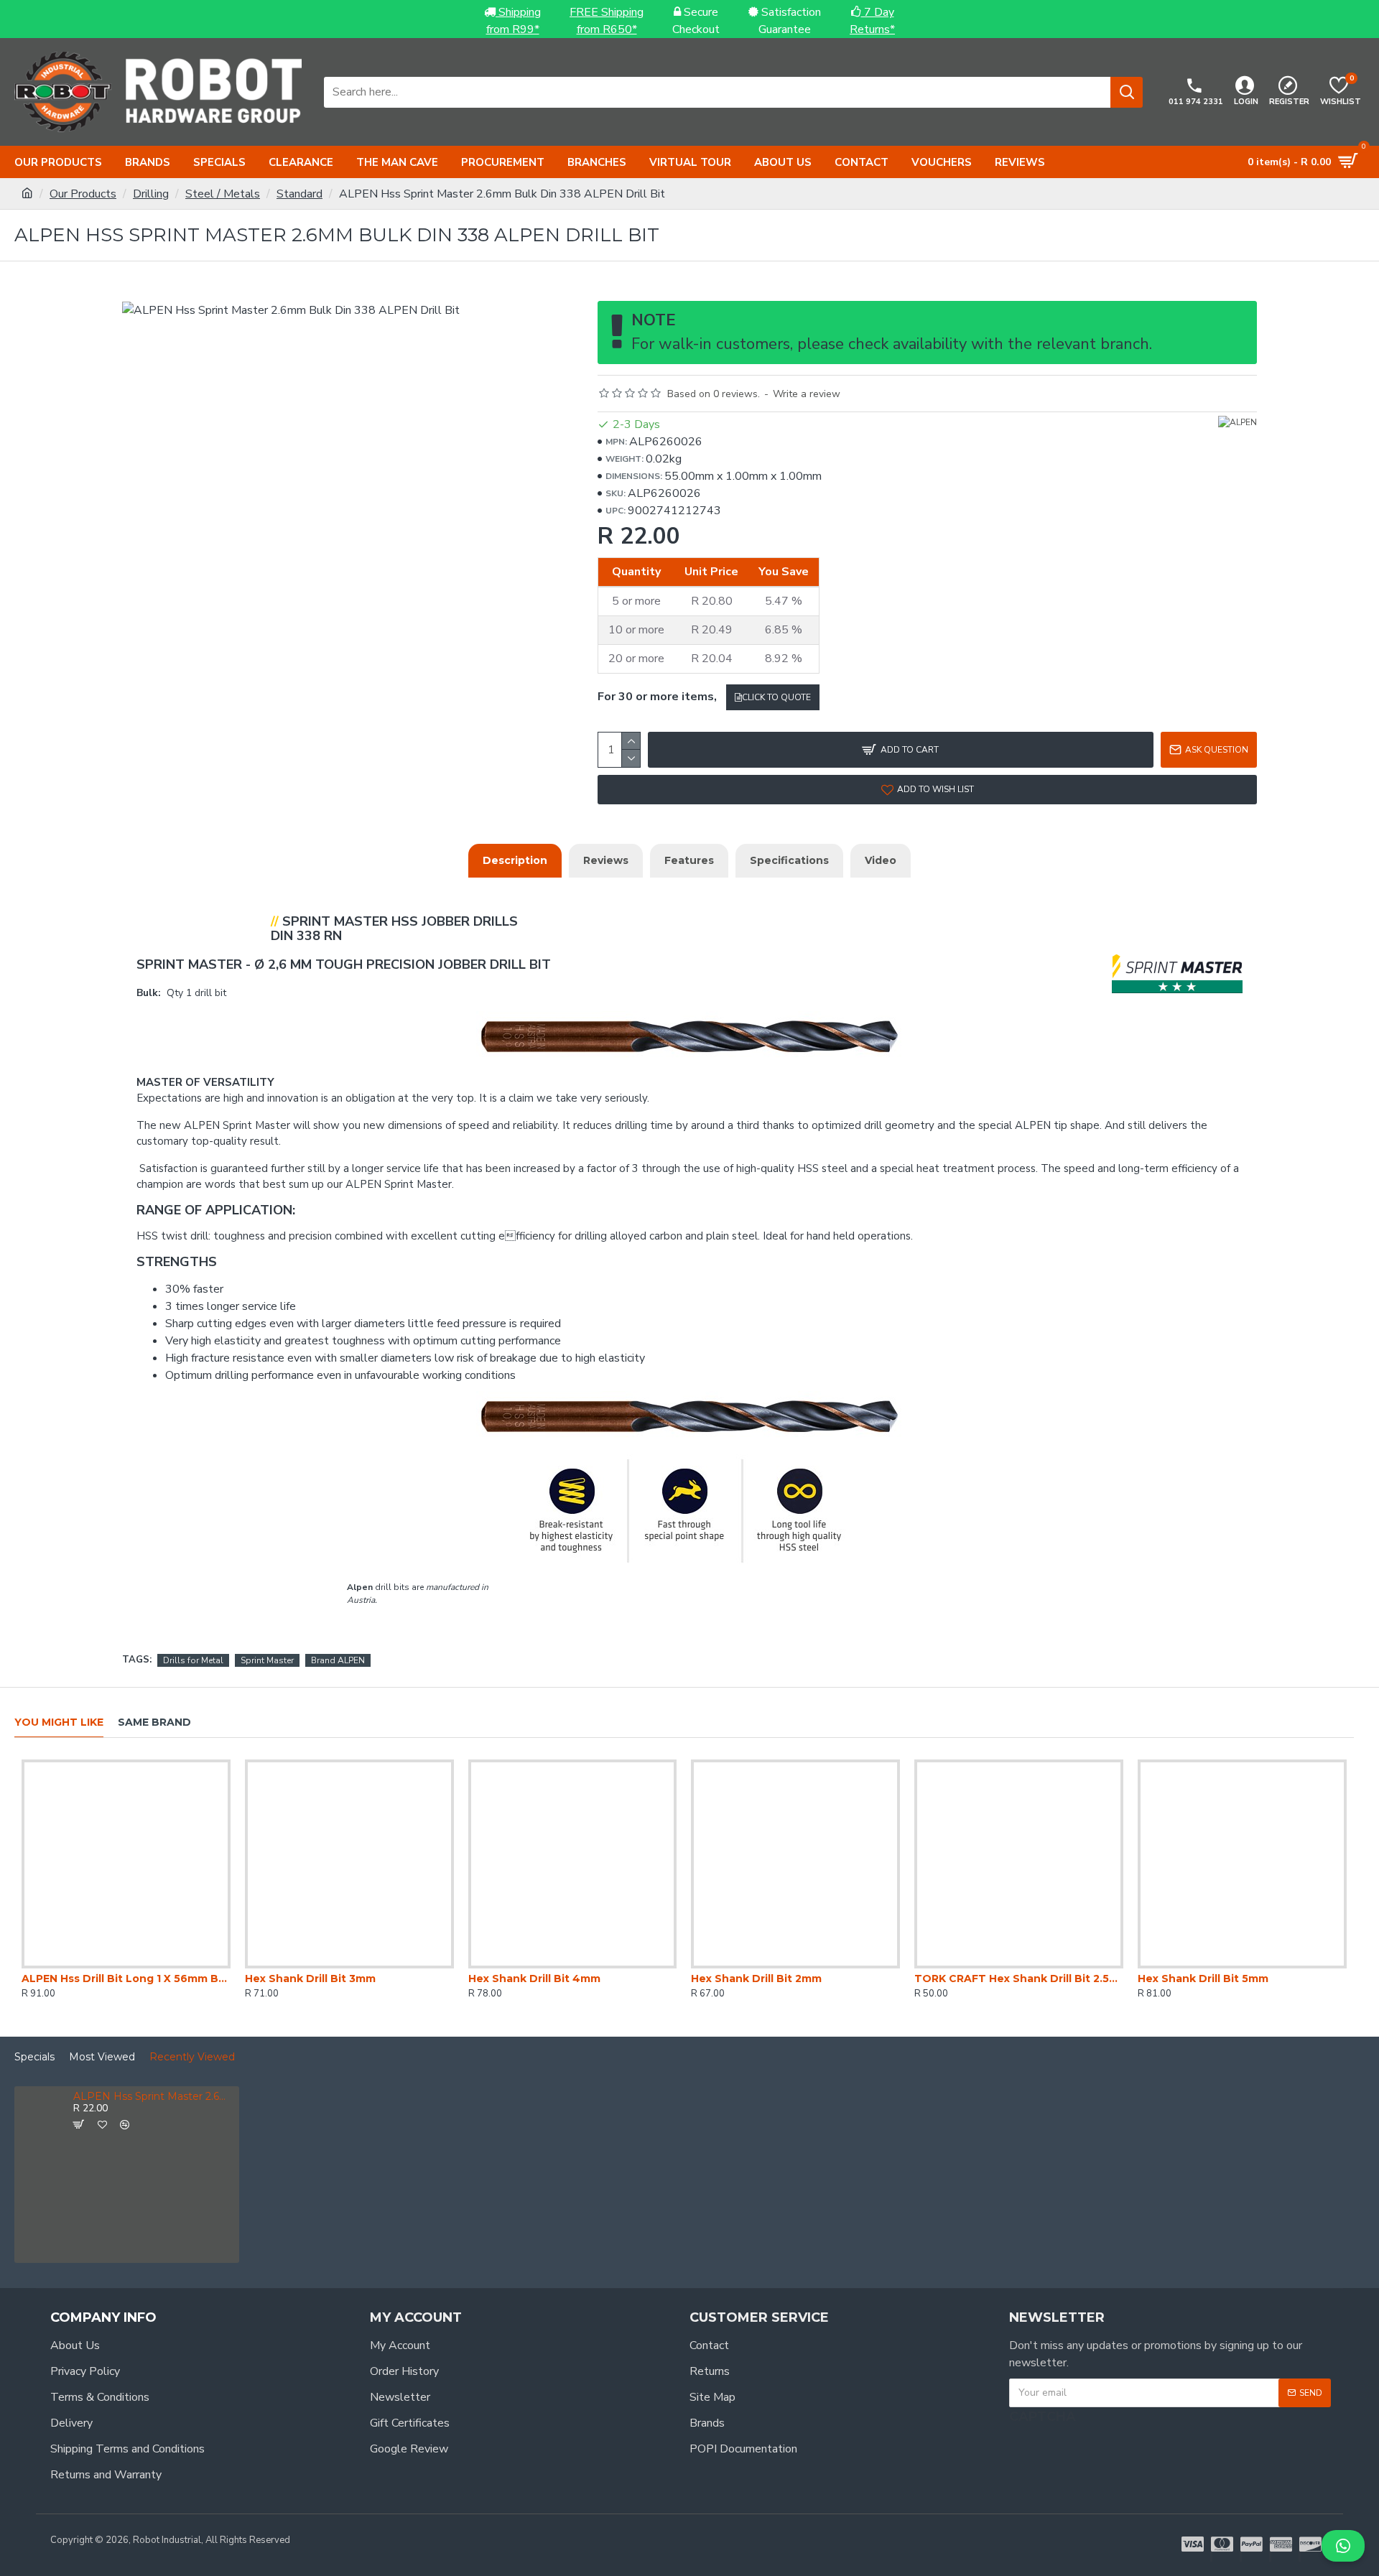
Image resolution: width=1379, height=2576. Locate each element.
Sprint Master (267, 1660)
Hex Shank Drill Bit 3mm (310, 1979)
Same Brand (154, 1722)
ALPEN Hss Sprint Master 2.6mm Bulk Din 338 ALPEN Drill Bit (154, 2097)
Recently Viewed (192, 2057)
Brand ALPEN (338, 1660)
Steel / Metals (223, 194)
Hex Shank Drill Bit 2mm (756, 1979)
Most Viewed (102, 2057)
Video (881, 860)
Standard (300, 194)
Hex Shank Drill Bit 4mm (534, 1979)
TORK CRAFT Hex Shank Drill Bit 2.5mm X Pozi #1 (1019, 1979)
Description (515, 860)
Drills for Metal (193, 1660)
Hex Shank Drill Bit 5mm (1203, 1979)
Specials (34, 2057)
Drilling (151, 194)
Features (689, 860)
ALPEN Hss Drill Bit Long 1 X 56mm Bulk (126, 1979)
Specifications (789, 860)
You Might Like (59, 1722)
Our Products (83, 194)
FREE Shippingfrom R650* (607, 21)
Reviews (606, 860)
